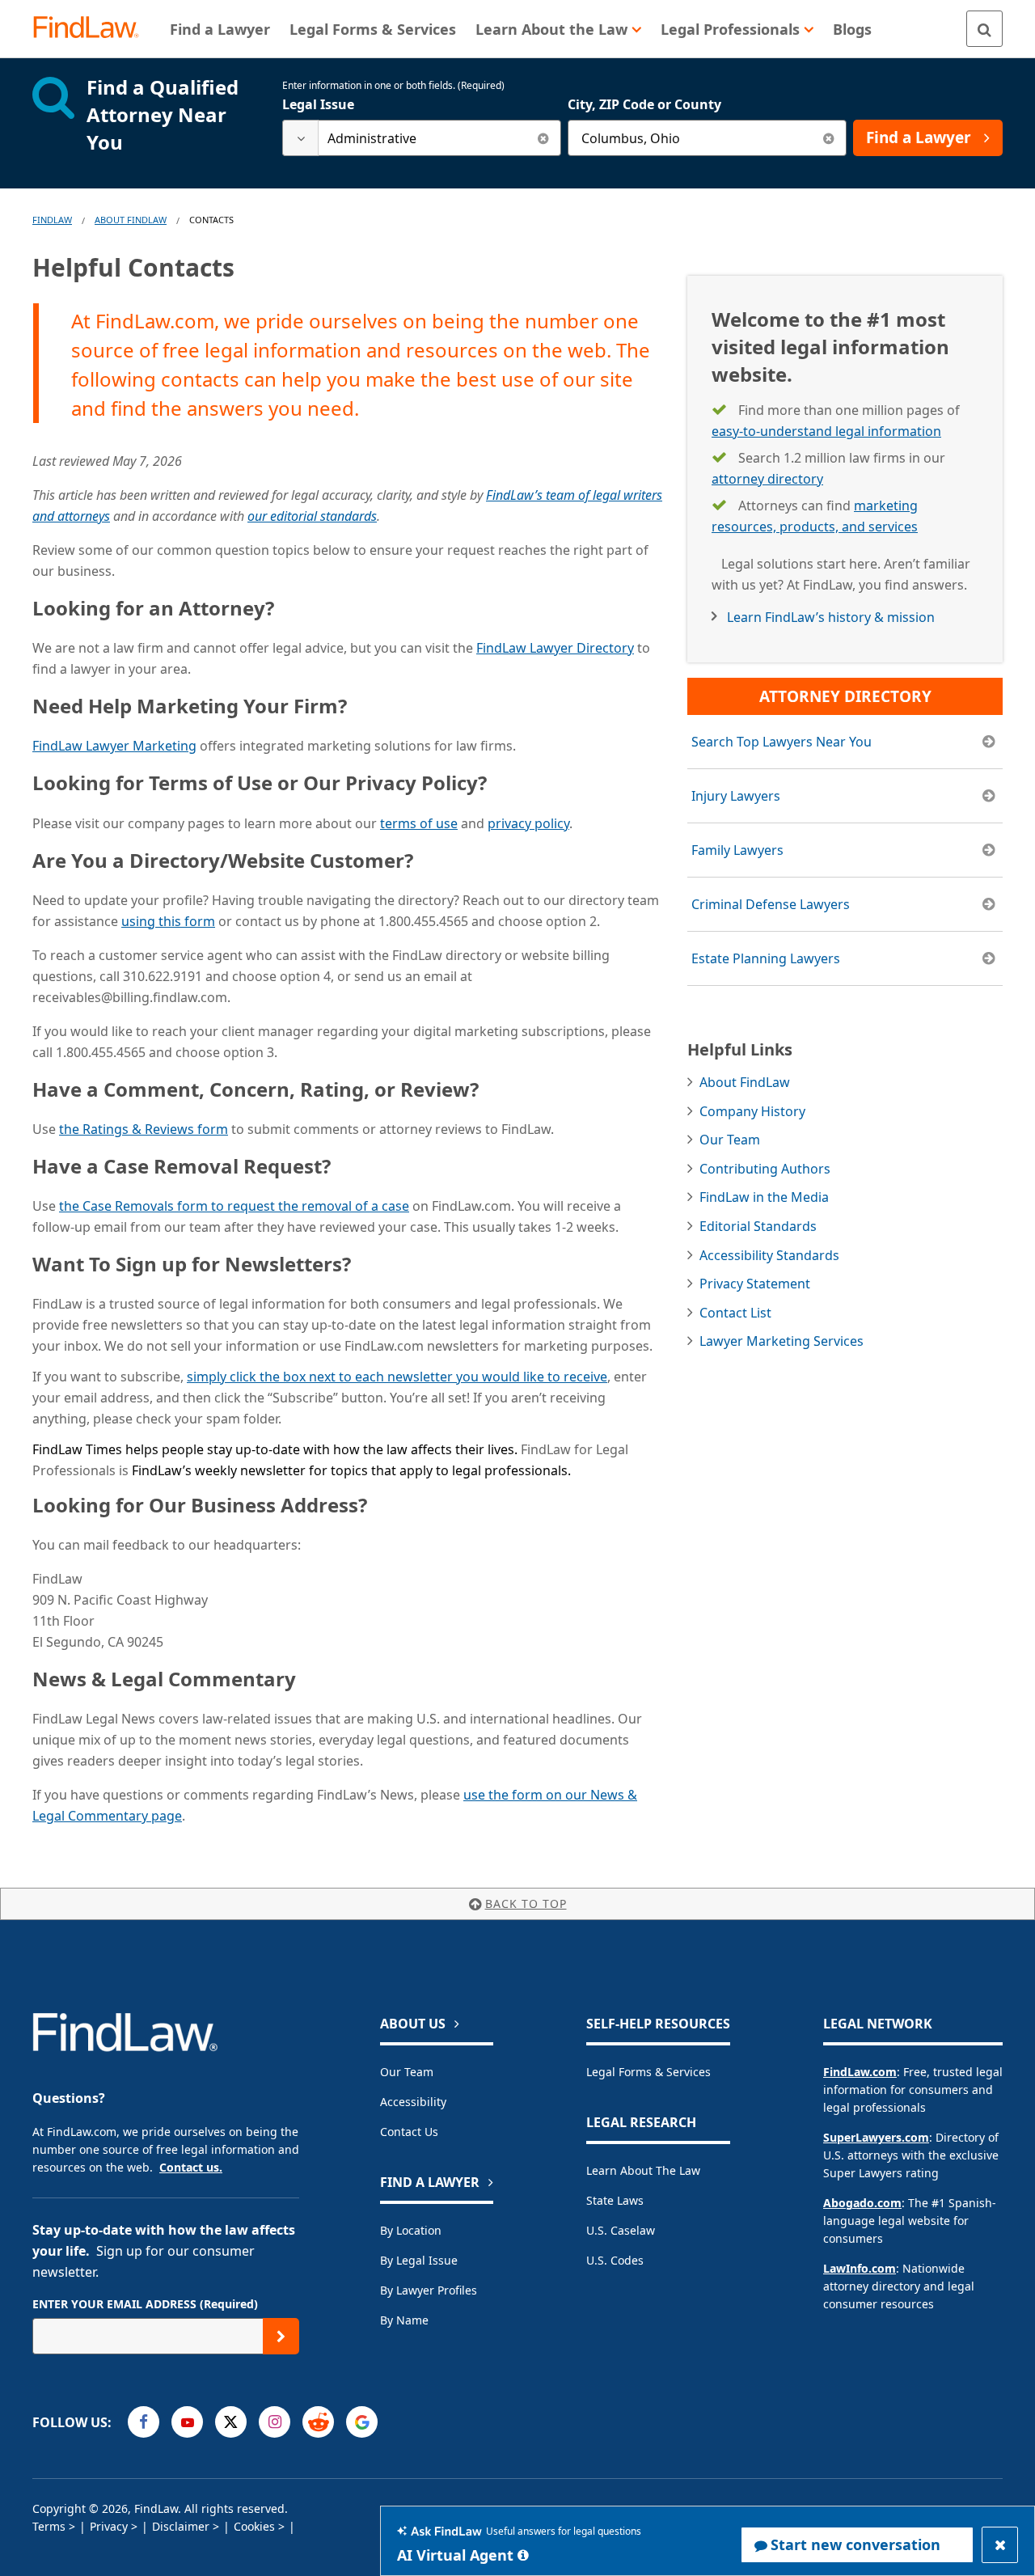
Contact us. (191, 2167)
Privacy (109, 2526)
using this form (168, 921)
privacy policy (528, 823)
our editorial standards (312, 516)
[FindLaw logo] (93, 29)
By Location (411, 2230)
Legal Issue (318, 104)
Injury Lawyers (736, 796)
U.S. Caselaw (621, 2230)
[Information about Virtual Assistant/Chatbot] (523, 2555)
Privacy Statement (755, 1284)
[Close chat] (1000, 2545)
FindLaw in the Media (764, 1197)
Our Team (730, 1140)
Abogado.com (862, 2203)
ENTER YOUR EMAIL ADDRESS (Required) (145, 2304)
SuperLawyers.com (876, 2137)
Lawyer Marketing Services (782, 1341)
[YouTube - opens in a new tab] (187, 2422)
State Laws (615, 2200)
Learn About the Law (643, 2170)
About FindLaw (131, 220)
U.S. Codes (615, 2260)
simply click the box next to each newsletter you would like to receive (397, 1377)
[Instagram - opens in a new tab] (275, 2422)
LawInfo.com (860, 2268)
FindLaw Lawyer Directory (555, 648)
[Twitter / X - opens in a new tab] (231, 2422)
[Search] (984, 29)
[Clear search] (543, 138)
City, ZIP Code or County (644, 104)
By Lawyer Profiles (429, 2290)
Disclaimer (181, 2526)
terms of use (419, 823)
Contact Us (409, 2132)
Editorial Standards (758, 1226)
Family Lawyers (737, 850)
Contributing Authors (765, 1169)
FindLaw (52, 220)
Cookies (254, 2526)
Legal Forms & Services (648, 2072)
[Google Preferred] (362, 2422)
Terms (49, 2526)
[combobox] (422, 138)
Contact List (735, 1313)
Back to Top (526, 1903)
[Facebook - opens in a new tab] (144, 2422)
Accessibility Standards (769, 1255)
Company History (752, 1111)
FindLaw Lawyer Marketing (114, 746)
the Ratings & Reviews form (144, 1129)
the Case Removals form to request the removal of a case (234, 1206)
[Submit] (281, 2336)
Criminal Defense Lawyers (771, 904)
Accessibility (413, 2102)
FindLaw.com (860, 2072)
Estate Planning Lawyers (766, 958)
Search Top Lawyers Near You (782, 742)
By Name (404, 2320)
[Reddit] (318, 2422)
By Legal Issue (419, 2260)
